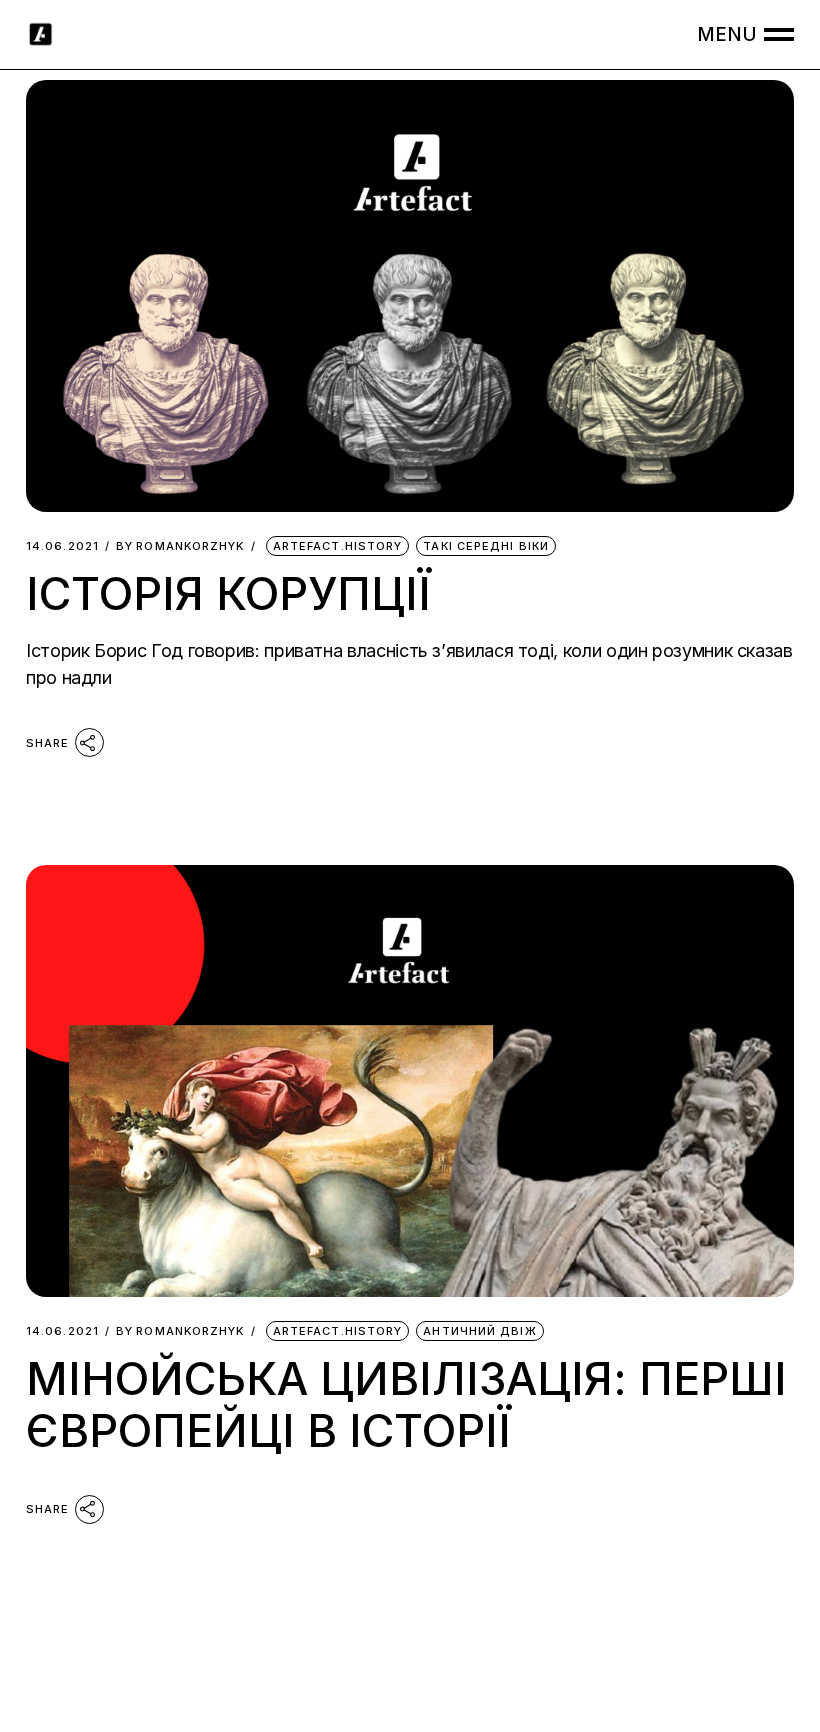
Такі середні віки (486, 546)
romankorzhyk (180, 546)
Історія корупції (228, 593)
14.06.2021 (62, 546)
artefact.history (338, 546)
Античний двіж (479, 1331)
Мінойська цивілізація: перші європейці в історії (406, 1404)
